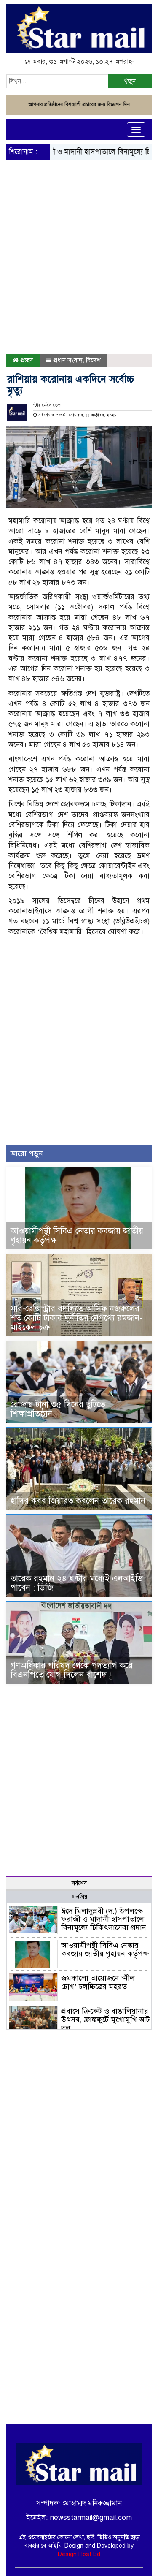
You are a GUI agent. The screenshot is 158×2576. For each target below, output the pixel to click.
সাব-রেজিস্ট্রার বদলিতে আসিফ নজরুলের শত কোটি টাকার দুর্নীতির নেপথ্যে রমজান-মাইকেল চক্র (76, 1318)
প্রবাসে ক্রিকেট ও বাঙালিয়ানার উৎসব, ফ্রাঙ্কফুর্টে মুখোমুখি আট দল (106, 2020)
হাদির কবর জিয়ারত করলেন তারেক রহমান (78, 1501)
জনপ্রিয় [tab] (79, 1897)
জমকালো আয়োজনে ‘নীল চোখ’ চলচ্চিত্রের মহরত (98, 1982)
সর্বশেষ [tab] (79, 1883)
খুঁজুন (130, 81)
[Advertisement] (79, 236)
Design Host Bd (79, 2554)
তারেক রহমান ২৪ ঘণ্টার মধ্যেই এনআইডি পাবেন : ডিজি (77, 1583)
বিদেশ (93, 360)
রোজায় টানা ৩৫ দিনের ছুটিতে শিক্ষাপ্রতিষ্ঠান (58, 1409)
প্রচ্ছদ (26, 360)
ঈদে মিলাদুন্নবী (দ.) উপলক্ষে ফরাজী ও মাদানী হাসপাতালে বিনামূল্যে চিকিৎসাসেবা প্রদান (104, 1919)
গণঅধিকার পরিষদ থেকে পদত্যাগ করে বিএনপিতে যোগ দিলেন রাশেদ (72, 1670)
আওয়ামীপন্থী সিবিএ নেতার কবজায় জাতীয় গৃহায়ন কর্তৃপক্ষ (77, 1236)
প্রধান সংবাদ (68, 360)
